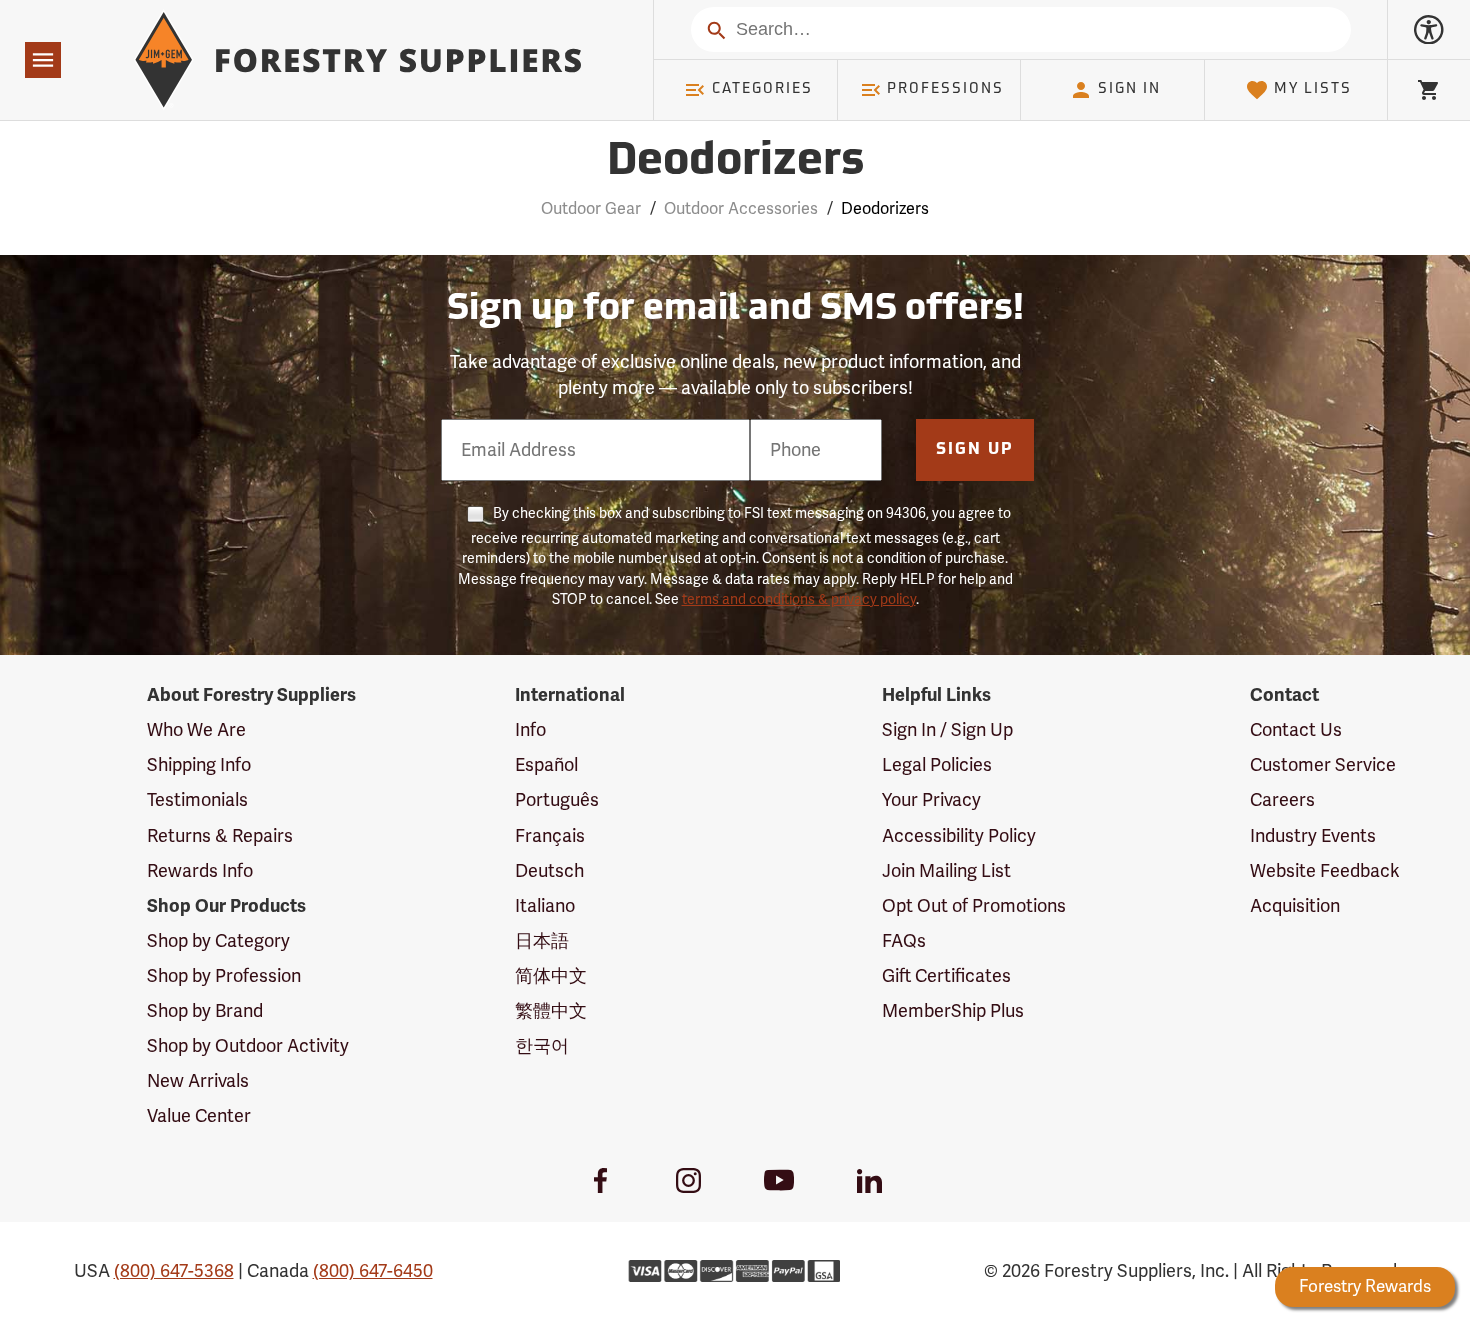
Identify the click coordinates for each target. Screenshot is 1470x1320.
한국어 (542, 1046)
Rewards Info (200, 871)
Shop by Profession (224, 976)
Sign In (1129, 89)
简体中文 (551, 976)
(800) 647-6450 (373, 1271)
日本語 (542, 941)
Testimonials (197, 800)
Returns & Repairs (220, 836)
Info (530, 730)
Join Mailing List (946, 871)
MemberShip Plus (953, 1011)
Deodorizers (735, 162)
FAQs (904, 941)
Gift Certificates (946, 976)
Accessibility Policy (959, 836)
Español (546, 765)
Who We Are (196, 730)
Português (557, 800)
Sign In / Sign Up (947, 730)
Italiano (545, 906)
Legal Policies (937, 765)
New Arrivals (198, 1081)
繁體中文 (551, 1011)
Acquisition (1295, 906)
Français (550, 836)
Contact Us (1296, 730)
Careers (1282, 800)
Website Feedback (1325, 871)
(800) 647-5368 (174, 1271)
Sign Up (975, 450)
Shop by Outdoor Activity (248, 1046)
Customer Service (1323, 765)
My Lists (1313, 89)
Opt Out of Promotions (974, 906)
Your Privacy (931, 800)
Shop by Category (218, 941)
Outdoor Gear (591, 209)
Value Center (199, 1116)
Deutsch (549, 871)
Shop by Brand (205, 1011)
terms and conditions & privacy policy (799, 599)
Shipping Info (199, 765)
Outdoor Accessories (741, 209)
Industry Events (1313, 836)
